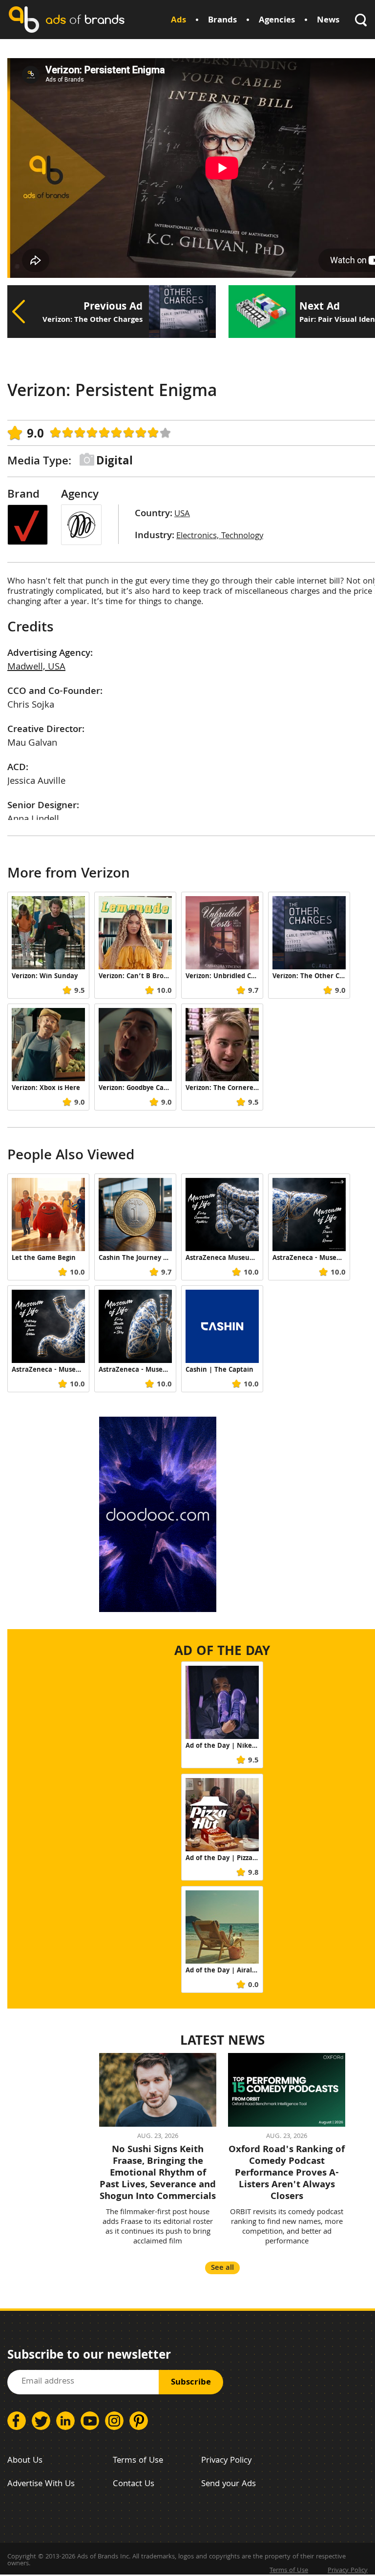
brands (85, 19)
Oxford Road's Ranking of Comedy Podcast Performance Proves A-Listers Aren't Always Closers (287, 2174)
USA (182, 514)
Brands (222, 21)
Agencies (277, 21)
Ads (178, 21)
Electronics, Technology (220, 536)
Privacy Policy (226, 2461)
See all (222, 2268)
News (328, 21)
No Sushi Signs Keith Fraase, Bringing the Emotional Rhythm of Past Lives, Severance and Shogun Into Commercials (158, 2174)
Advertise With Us (41, 2484)
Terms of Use (138, 2461)
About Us (25, 2461)
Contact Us (134, 2484)
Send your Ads (229, 2484)
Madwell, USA (36, 668)
